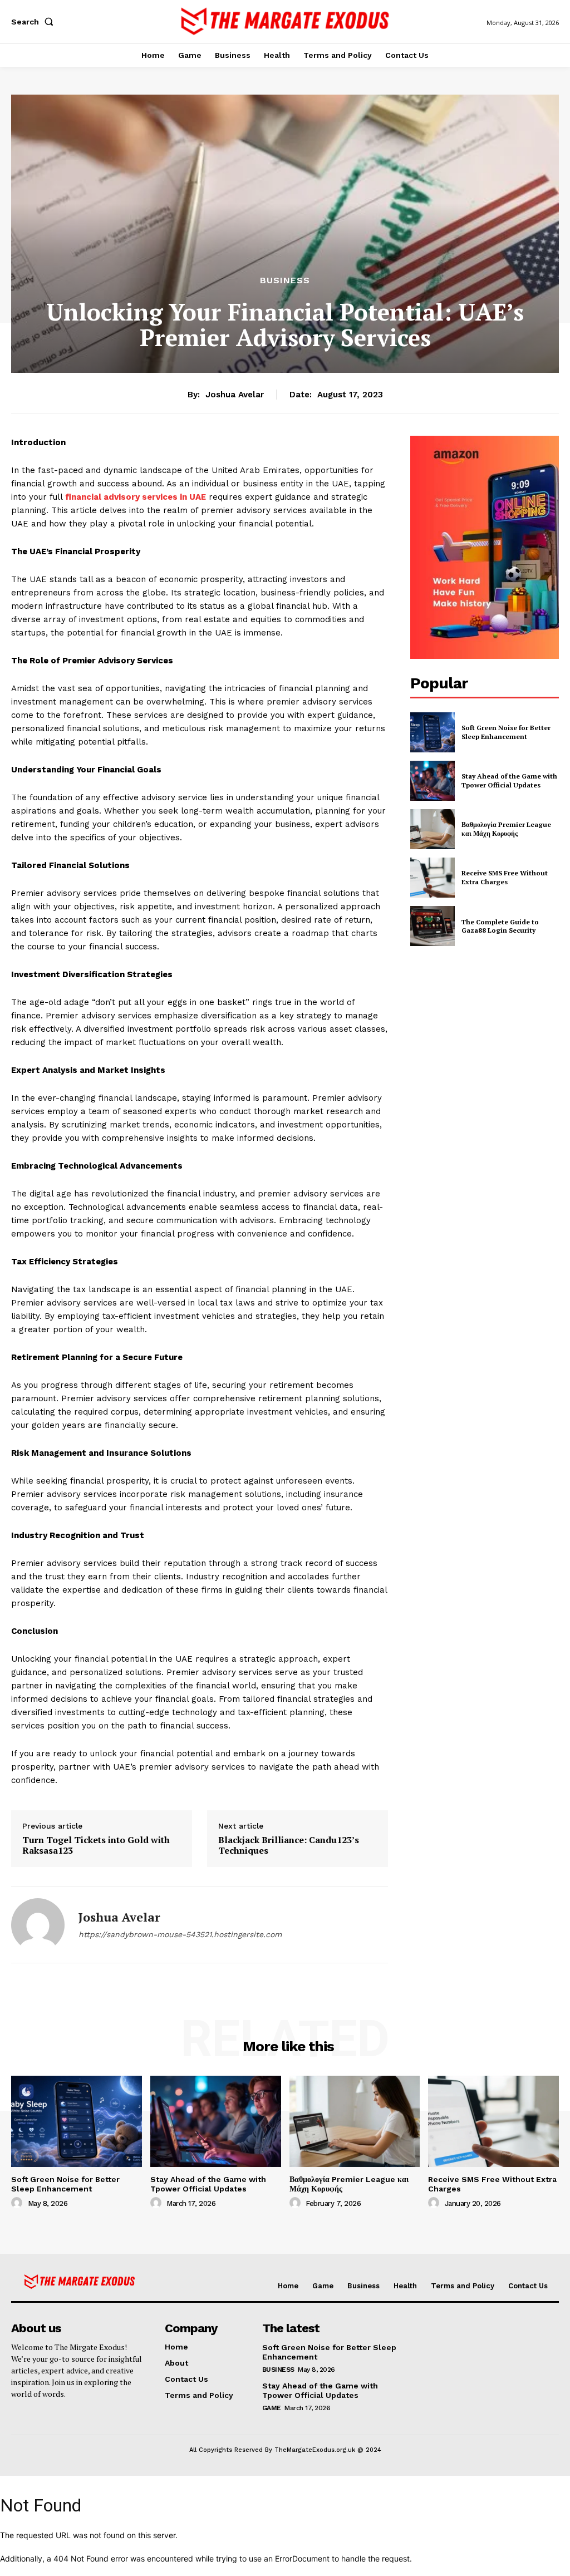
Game (272, 2408)
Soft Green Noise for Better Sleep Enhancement (506, 732)
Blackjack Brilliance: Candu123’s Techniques (289, 1845)
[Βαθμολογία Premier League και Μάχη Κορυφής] (433, 829)
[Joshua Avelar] (38, 1925)
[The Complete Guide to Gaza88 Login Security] (433, 926)
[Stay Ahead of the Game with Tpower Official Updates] (433, 781)
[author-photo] (18, 2203)
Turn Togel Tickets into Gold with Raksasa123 (96, 1845)
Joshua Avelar (235, 395)
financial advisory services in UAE (136, 497)
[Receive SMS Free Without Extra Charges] (433, 878)
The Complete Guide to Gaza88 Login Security (500, 926)
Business (285, 280)
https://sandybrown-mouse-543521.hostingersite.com (180, 1934)
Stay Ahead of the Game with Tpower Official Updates (509, 780)
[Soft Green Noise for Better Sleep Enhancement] (433, 732)
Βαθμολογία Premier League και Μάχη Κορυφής (506, 829)
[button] (35, 22)
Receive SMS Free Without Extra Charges (505, 877)
